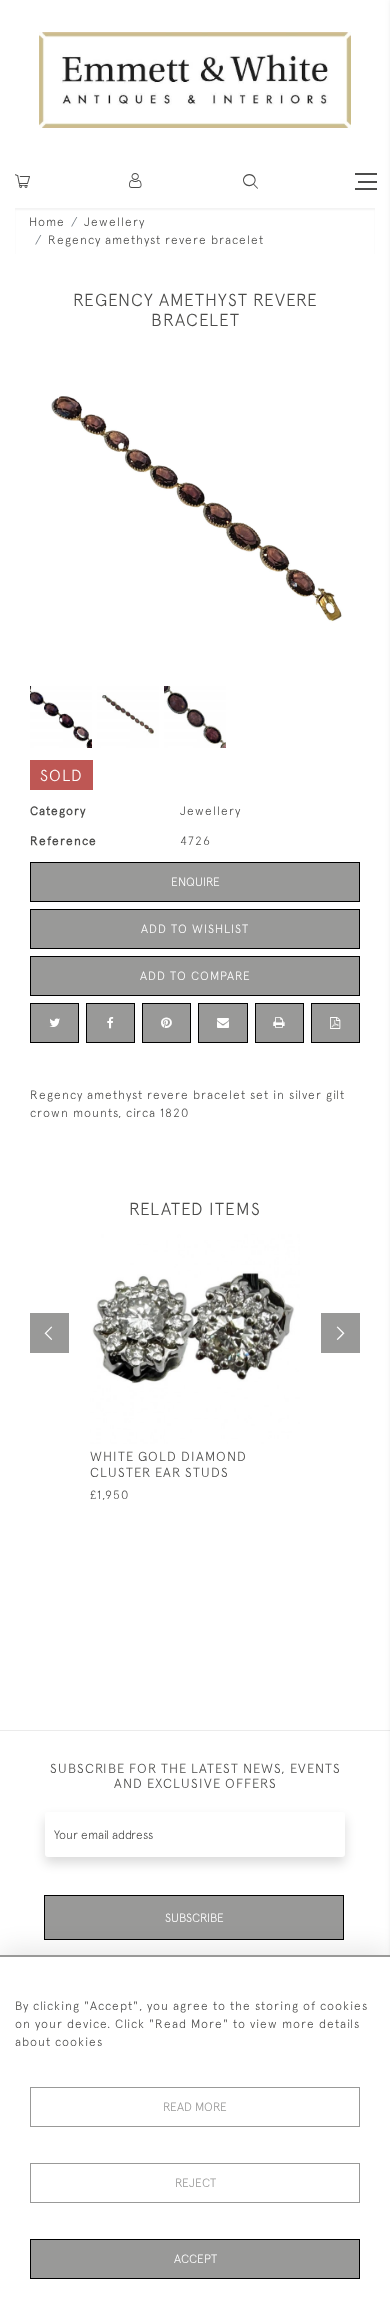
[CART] (22, 181)
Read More (195, 2107)
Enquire (195, 882)
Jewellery (114, 222)
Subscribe (194, 1918)
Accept (195, 2259)
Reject (195, 2183)
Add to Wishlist (195, 929)
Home (47, 222)
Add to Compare (195, 976)
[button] (250, 181)
